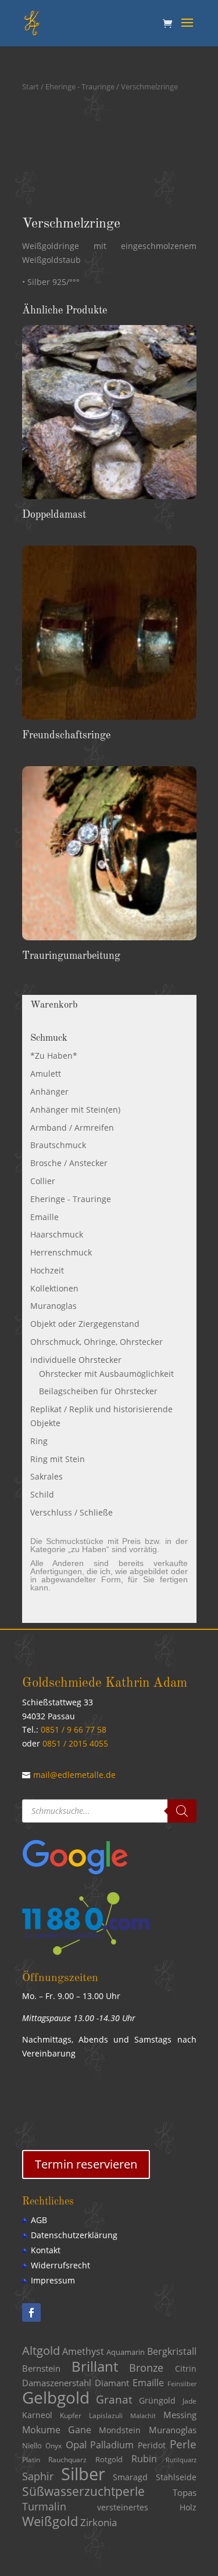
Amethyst (83, 2351)
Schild (42, 1494)
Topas (185, 2492)
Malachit (143, 2416)
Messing (180, 2415)
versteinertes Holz (147, 2507)
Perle (183, 2444)
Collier (43, 1181)
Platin (31, 2460)
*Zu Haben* (54, 1056)
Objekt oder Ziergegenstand (85, 1324)
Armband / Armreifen (72, 1128)
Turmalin (44, 2506)
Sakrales (47, 1476)
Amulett (46, 1074)
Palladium (112, 2445)
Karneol (37, 2415)
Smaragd (130, 2477)
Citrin (186, 2369)
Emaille (44, 1217)
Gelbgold (56, 2397)
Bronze (146, 2368)
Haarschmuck (57, 1234)
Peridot (152, 2445)
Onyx (53, 2446)
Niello (32, 2445)
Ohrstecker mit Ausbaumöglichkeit (106, 1374)
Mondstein (120, 2430)
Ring (39, 1441)
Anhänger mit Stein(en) (75, 1110)
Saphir (38, 2476)
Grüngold (157, 2401)
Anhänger (49, 1092)
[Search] (182, 1811)
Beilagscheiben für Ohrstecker (98, 1391)
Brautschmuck (58, 1145)
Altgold (41, 2350)
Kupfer (71, 2416)
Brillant (95, 2366)
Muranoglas (53, 1306)
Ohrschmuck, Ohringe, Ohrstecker (97, 1342)
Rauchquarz (67, 2460)
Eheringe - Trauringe (80, 86)
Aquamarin (126, 2352)
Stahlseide (176, 2477)
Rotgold (109, 2459)
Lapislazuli (106, 2416)
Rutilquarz (181, 2460)
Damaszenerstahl (57, 2383)
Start (31, 86)
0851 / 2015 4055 (75, 1743)
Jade (190, 2401)
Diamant (112, 2383)
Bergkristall (172, 2351)
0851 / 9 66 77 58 (74, 1729)
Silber (83, 2474)
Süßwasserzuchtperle (83, 2491)
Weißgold (50, 2521)
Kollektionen (54, 1288)
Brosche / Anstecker (69, 1163)
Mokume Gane (57, 2430)
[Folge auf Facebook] (31, 2312)
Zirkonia (99, 2522)
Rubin (144, 2459)
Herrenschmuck (61, 1252)
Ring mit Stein (58, 1459)
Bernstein (41, 2368)
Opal (76, 2445)
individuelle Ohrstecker (76, 1360)
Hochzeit (47, 1270)
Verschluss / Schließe (72, 1512)
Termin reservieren (86, 2164)
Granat (114, 2400)
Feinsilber (182, 2384)
